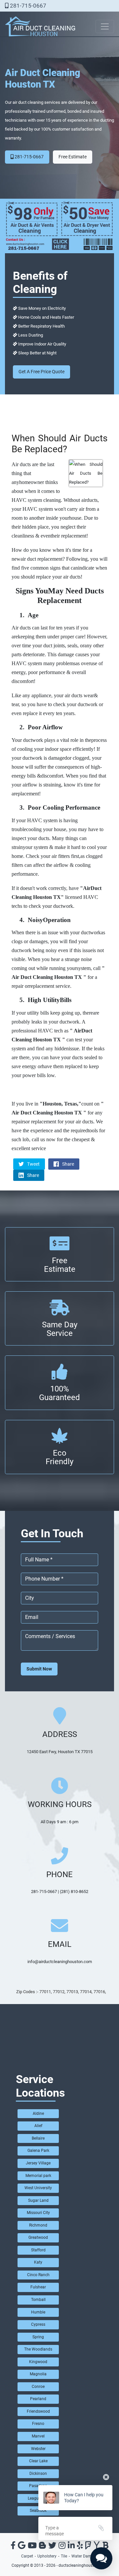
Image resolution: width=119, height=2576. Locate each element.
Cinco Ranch (38, 2275)
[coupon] (59, 225)
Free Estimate (73, 157)
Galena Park (38, 2151)
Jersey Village (38, 2163)
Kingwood (38, 2362)
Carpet (27, 2556)
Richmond (38, 2225)
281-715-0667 (27, 6)
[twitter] (52, 2547)
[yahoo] (97, 2547)
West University (38, 2188)
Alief (38, 2126)
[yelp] (80, 2547)
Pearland (38, 2399)
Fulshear (38, 2287)
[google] (22, 2547)
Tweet (33, 1164)
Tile (64, 2556)
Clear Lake (38, 2461)
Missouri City (38, 2213)
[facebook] (13, 2547)
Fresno (38, 2424)
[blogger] (42, 2547)
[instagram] (62, 2547)
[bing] (105, 2547)
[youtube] (32, 2547)
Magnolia (38, 2374)
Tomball (38, 2300)
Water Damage (85, 2556)
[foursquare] (88, 2547)
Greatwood (38, 2237)
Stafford (38, 2250)
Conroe (38, 2387)
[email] (60, 1962)
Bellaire (38, 2138)
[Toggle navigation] (105, 26)
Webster (38, 2449)
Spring (38, 2337)
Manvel (38, 2436)
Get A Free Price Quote (41, 372)
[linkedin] (71, 2547)
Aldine (38, 2113)
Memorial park (38, 2176)
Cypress (38, 2324)
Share (68, 1164)
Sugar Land (38, 2200)
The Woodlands (38, 2349)
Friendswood (38, 2411)
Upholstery (47, 2556)
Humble (38, 2312)
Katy (38, 2262)
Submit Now (39, 1669)
